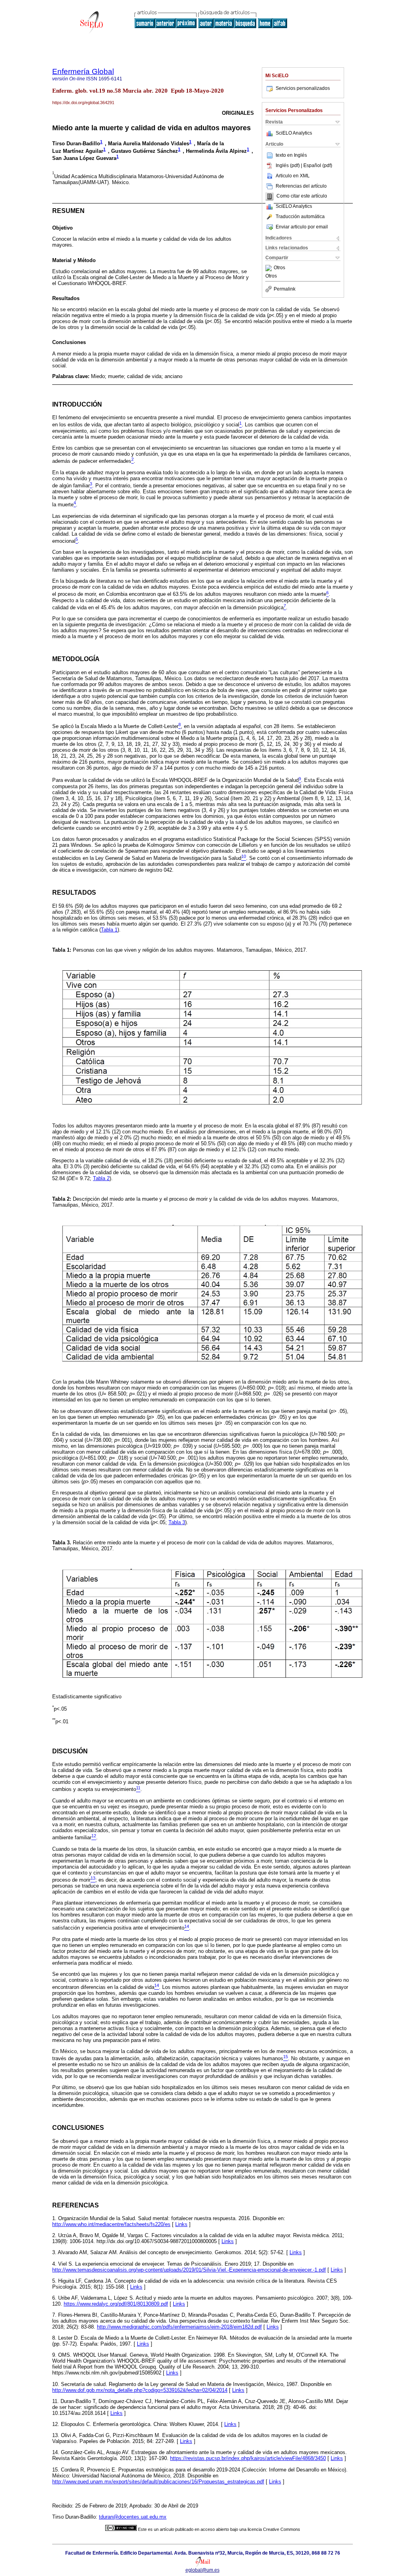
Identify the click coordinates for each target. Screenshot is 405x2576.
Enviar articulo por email (302, 227)
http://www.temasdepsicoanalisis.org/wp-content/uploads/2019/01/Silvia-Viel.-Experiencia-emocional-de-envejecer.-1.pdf (189, 2270)
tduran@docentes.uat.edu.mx (133, 2517)
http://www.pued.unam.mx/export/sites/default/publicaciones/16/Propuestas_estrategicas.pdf (158, 2482)
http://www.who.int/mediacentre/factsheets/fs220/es (111, 2224)
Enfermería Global (83, 71)
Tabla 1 (109, 930)
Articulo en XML (293, 176)
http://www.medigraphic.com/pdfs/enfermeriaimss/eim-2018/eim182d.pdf (179, 2327)
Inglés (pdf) (288, 165)
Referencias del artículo (301, 186)
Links (181, 2224)
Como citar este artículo (302, 196)
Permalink (285, 289)
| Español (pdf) (317, 165)
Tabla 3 (177, 1522)
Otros (279, 268)
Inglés (300, 155)
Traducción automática (300, 217)
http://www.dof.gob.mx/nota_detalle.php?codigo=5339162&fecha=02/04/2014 (140, 2390)
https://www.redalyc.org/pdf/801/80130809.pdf (116, 2304)
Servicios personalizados (303, 88)
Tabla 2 (101, 1178)
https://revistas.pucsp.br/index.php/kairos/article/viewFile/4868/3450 (248, 2458)
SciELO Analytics (294, 133)
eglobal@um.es (202, 2570)
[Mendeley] (270, 268)
